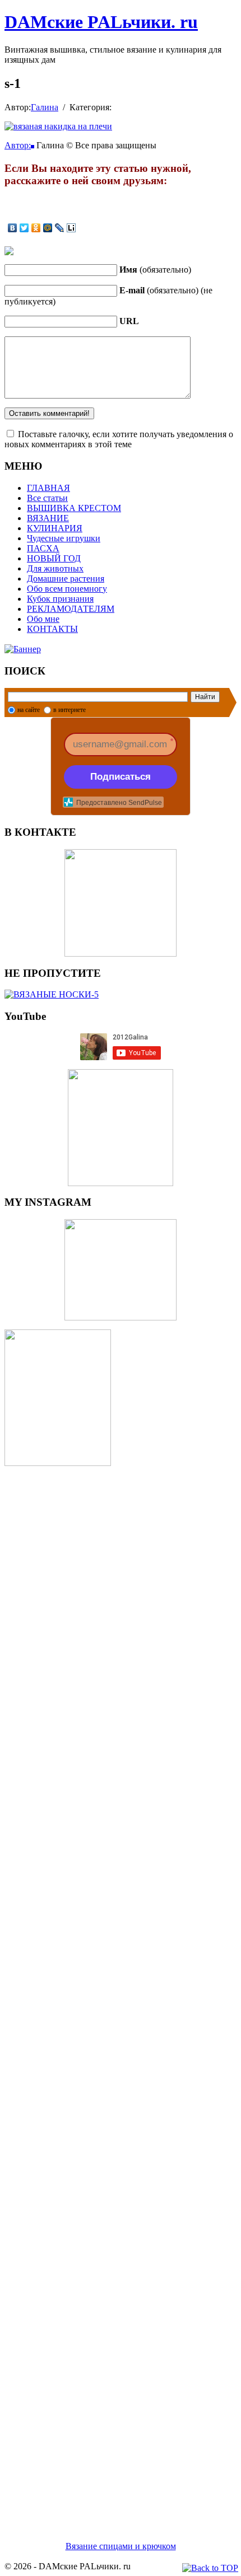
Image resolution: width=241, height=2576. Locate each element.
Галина (45, 107)
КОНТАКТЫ (52, 629)
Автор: (18, 145)
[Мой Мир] (48, 228)
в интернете (69, 710)
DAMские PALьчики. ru (101, 22)
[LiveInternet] (71, 228)
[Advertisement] (121, 1990)
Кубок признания (60, 599)
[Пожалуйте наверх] (210, 2568)
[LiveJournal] (60, 228)
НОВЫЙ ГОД (54, 558)
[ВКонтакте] (13, 228)
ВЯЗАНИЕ (48, 518)
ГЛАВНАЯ (48, 488)
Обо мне (43, 619)
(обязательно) (155, 270)
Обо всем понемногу (67, 589)
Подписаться (121, 777)
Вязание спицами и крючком (121, 2546)
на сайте (29, 710)
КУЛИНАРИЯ (55, 528)
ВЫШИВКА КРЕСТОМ (74, 508)
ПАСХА (43, 548)
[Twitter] (24, 228)
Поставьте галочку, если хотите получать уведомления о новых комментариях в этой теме (119, 439)
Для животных (55, 568)
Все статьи (47, 498)
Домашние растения (66, 579)
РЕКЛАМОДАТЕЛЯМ (71, 609)
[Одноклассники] (36, 228)
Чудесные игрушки (64, 538)
